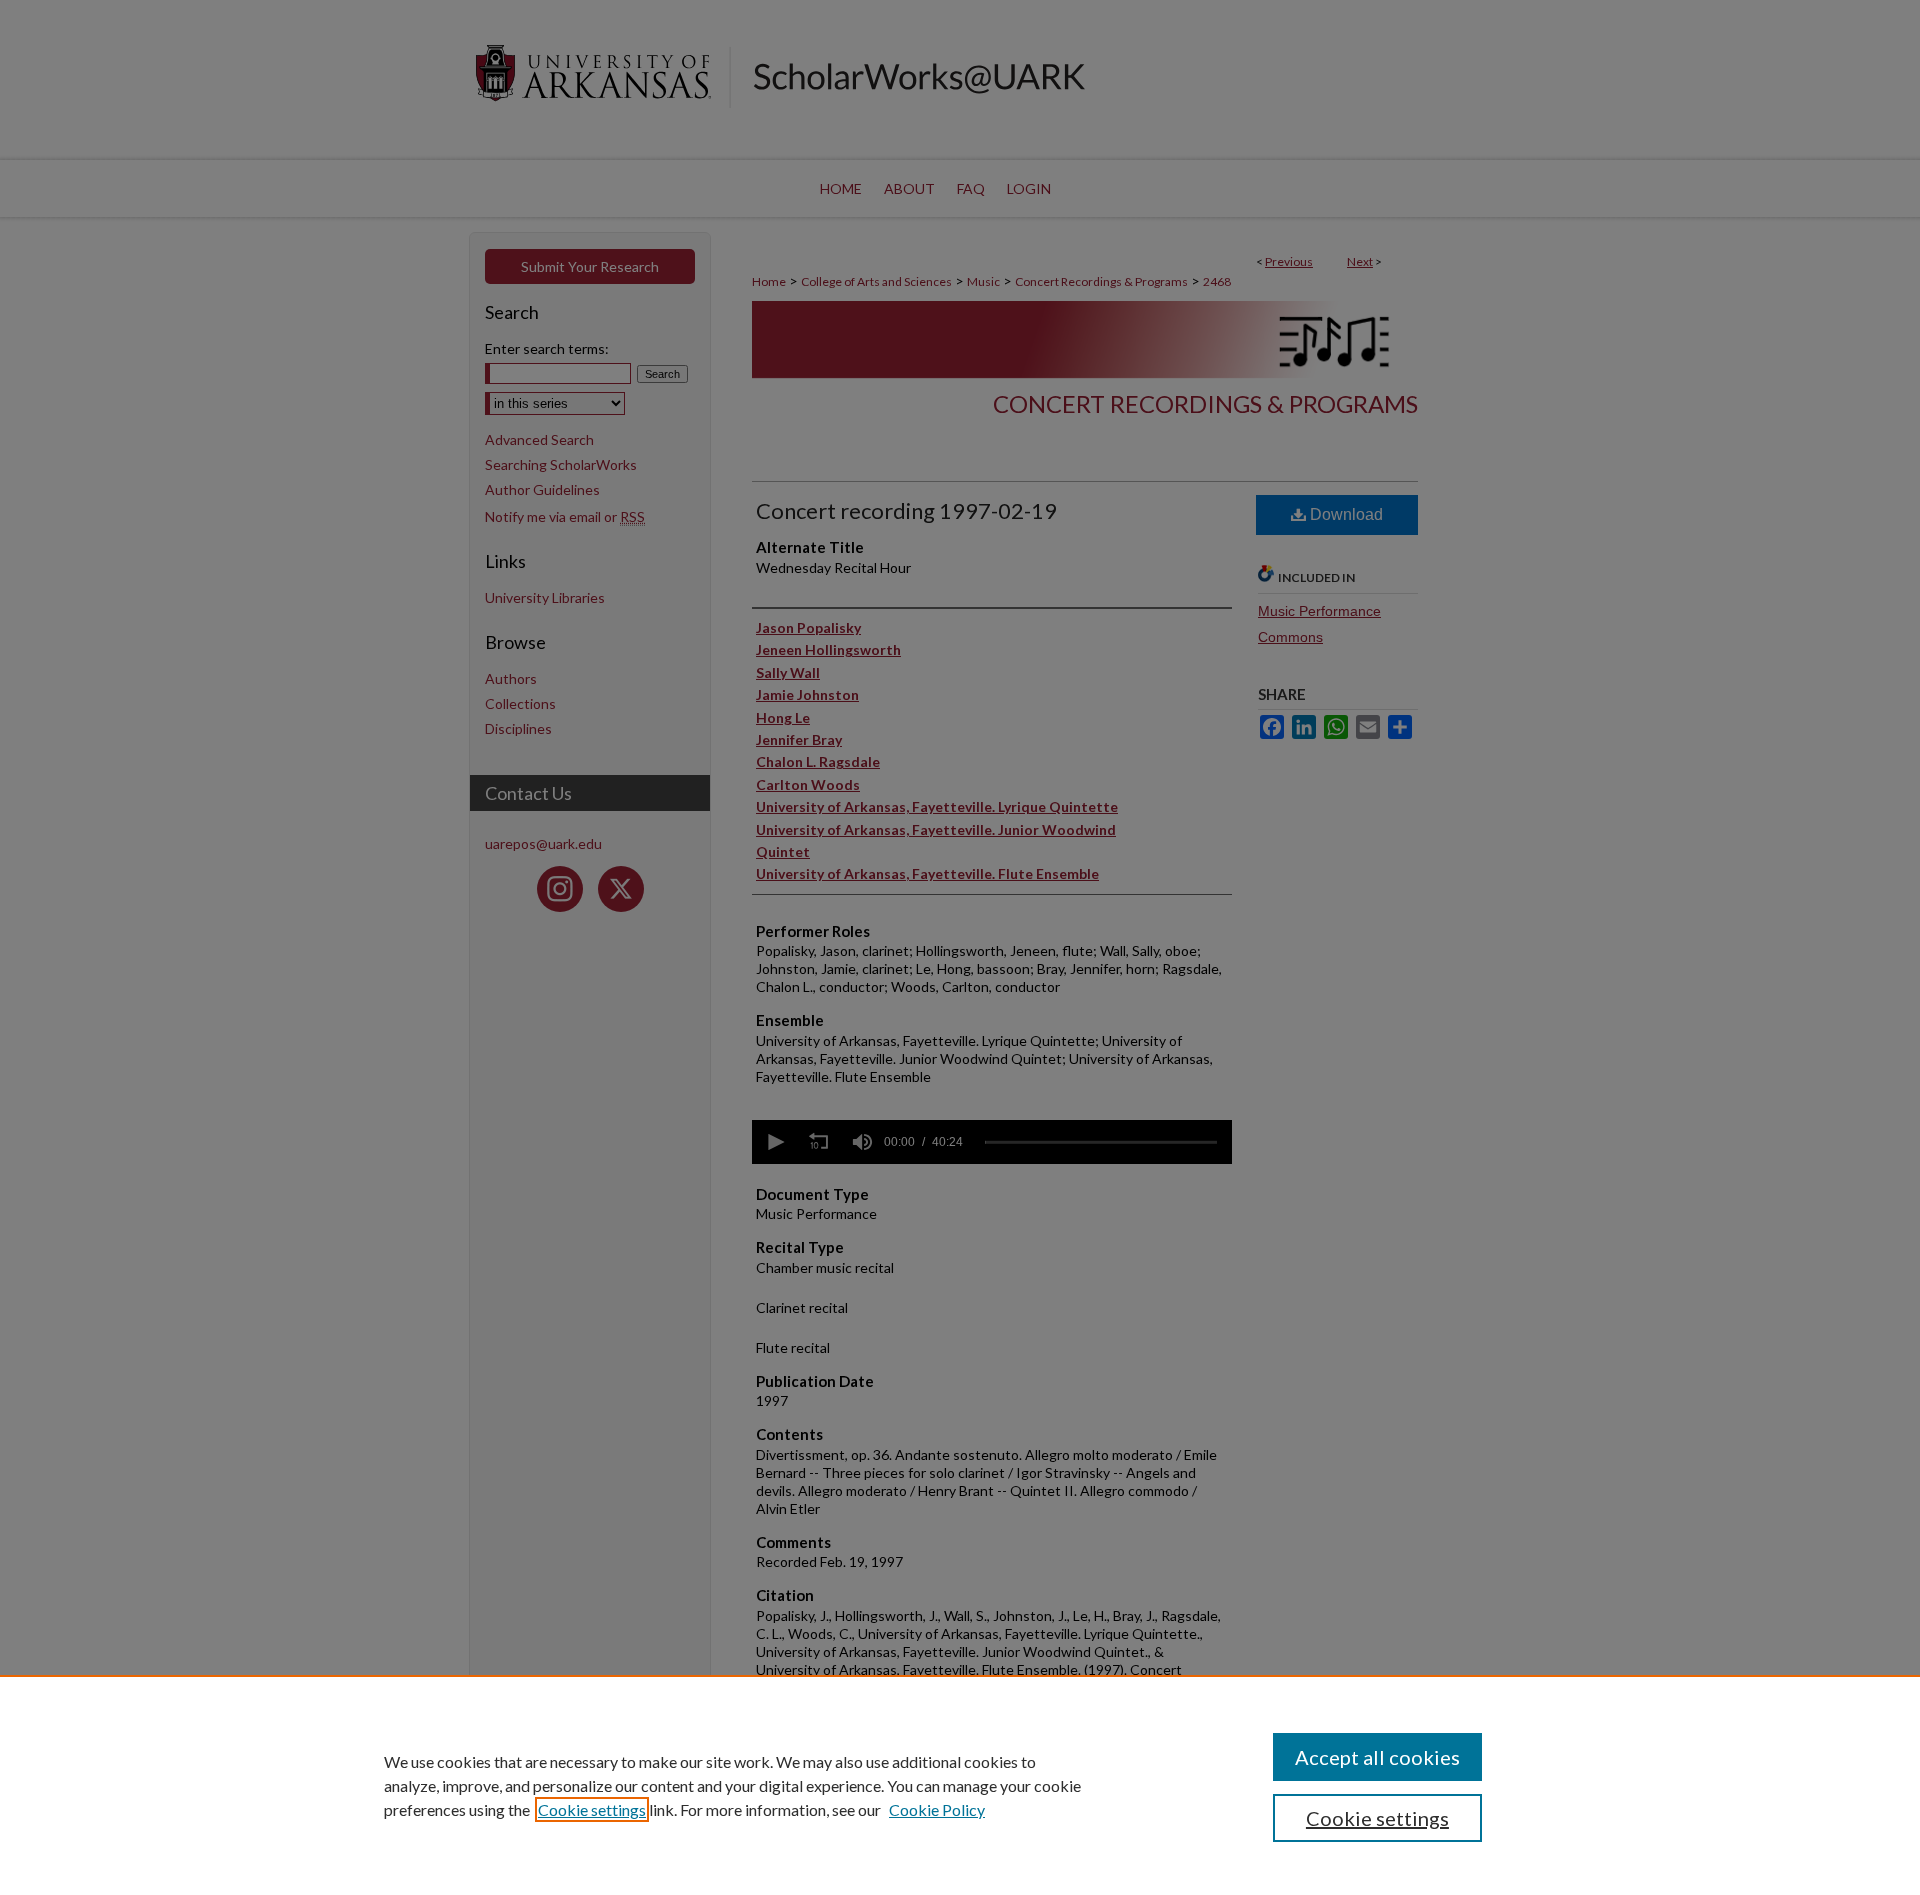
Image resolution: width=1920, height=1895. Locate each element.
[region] (960, 1785)
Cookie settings (592, 1809)
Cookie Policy (937, 1809)
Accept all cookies (1377, 1757)
